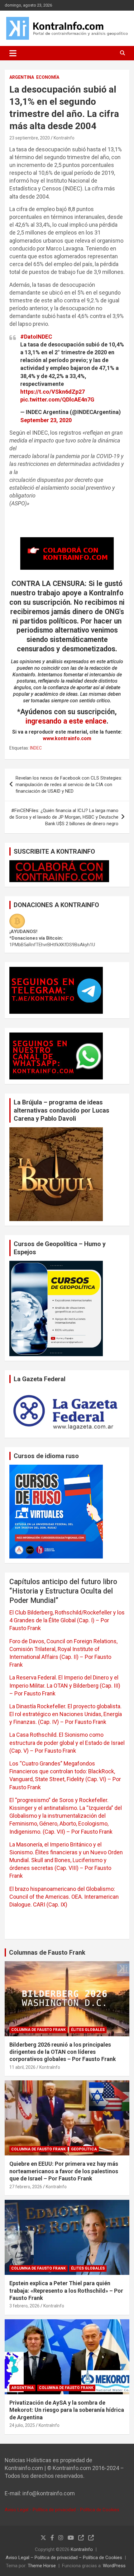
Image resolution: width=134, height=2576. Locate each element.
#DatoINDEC (36, 337)
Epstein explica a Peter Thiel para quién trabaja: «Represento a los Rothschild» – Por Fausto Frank (66, 2291)
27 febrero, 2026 (26, 2187)
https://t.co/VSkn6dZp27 (53, 392)
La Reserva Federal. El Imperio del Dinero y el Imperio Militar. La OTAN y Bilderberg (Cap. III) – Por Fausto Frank (65, 1685)
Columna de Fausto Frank (38, 2030)
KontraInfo (64, 138)
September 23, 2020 (46, 420)
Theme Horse (42, 2566)
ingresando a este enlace (66, 721)
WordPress (114, 2566)
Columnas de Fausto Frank (47, 1952)
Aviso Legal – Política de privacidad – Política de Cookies (64, 2558)
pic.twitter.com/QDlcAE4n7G (57, 399)
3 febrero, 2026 (24, 2306)
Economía (48, 77)
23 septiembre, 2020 (30, 138)
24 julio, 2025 (22, 2425)
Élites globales (88, 2030)
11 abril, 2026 (22, 2067)
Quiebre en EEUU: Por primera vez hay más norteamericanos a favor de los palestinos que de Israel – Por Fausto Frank (64, 2171)
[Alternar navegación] (13, 53)
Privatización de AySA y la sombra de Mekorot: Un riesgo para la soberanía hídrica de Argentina (67, 2410)
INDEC (36, 748)
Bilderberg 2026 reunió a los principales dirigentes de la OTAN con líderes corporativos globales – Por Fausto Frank (63, 2052)
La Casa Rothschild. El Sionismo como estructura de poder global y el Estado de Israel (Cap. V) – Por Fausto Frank (67, 1743)
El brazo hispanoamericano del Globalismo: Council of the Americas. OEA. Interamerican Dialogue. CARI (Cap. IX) (64, 1897)
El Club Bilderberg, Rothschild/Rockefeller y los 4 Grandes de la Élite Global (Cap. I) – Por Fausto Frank (67, 1620)
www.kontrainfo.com (67, 738)
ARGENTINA (22, 77)
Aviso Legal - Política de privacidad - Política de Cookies (62, 2510)
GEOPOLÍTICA (84, 2149)
